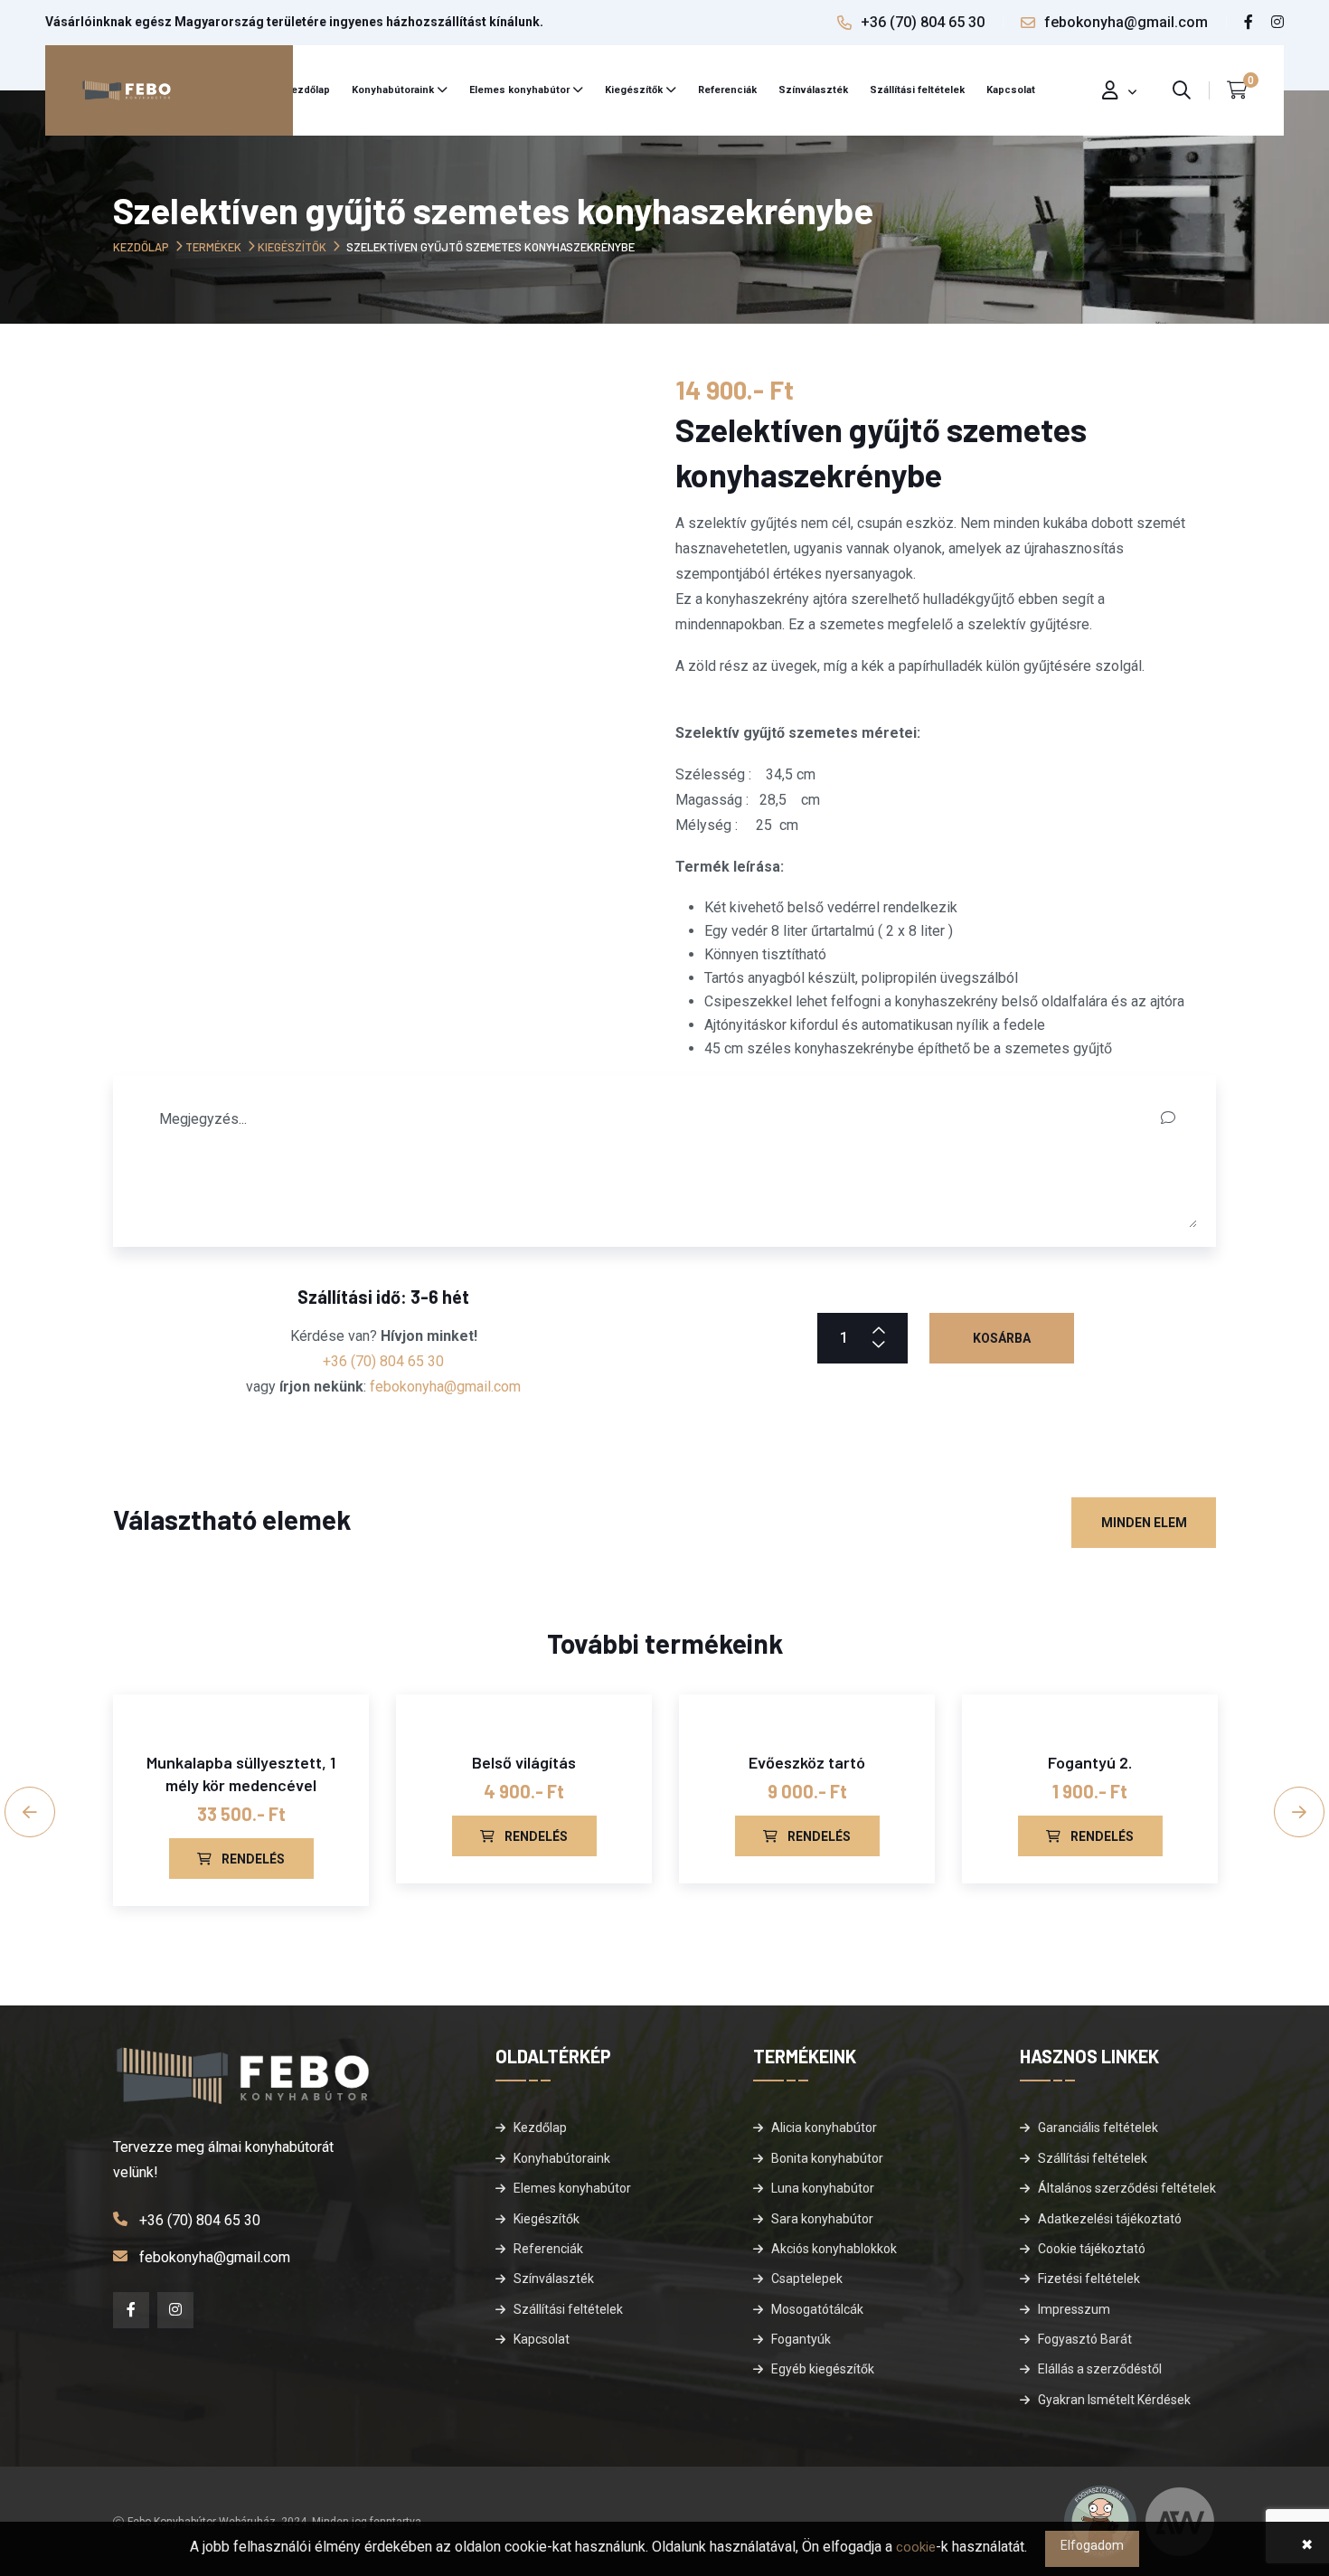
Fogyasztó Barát (1085, 2339)
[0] (1237, 90)
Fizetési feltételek (1089, 2279)
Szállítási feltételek (917, 90)
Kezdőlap (307, 90)
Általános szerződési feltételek (1127, 2188)
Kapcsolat (1011, 90)
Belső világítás (524, 1762)
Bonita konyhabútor (827, 2158)
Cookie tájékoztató (1092, 2249)
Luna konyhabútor (823, 2188)
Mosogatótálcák (817, 2309)
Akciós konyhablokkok (834, 2249)
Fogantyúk (801, 2339)
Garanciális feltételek (1098, 2128)
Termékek (213, 247)
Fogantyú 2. (1090, 1762)
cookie (916, 2547)
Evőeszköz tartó (807, 1762)
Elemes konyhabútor (519, 90)
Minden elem (1144, 1523)
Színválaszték (813, 90)
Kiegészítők (634, 90)
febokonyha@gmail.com (1126, 22)
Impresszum (1074, 2309)
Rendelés (252, 1859)
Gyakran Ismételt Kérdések (1114, 2400)
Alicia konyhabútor (824, 2128)
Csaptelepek (807, 2279)
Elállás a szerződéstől (1100, 2369)
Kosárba (1002, 1338)
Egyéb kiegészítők (823, 2369)
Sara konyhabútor (822, 2219)
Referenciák (727, 90)
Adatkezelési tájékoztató (1110, 2219)
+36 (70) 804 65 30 (923, 22)
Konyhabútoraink (393, 90)
